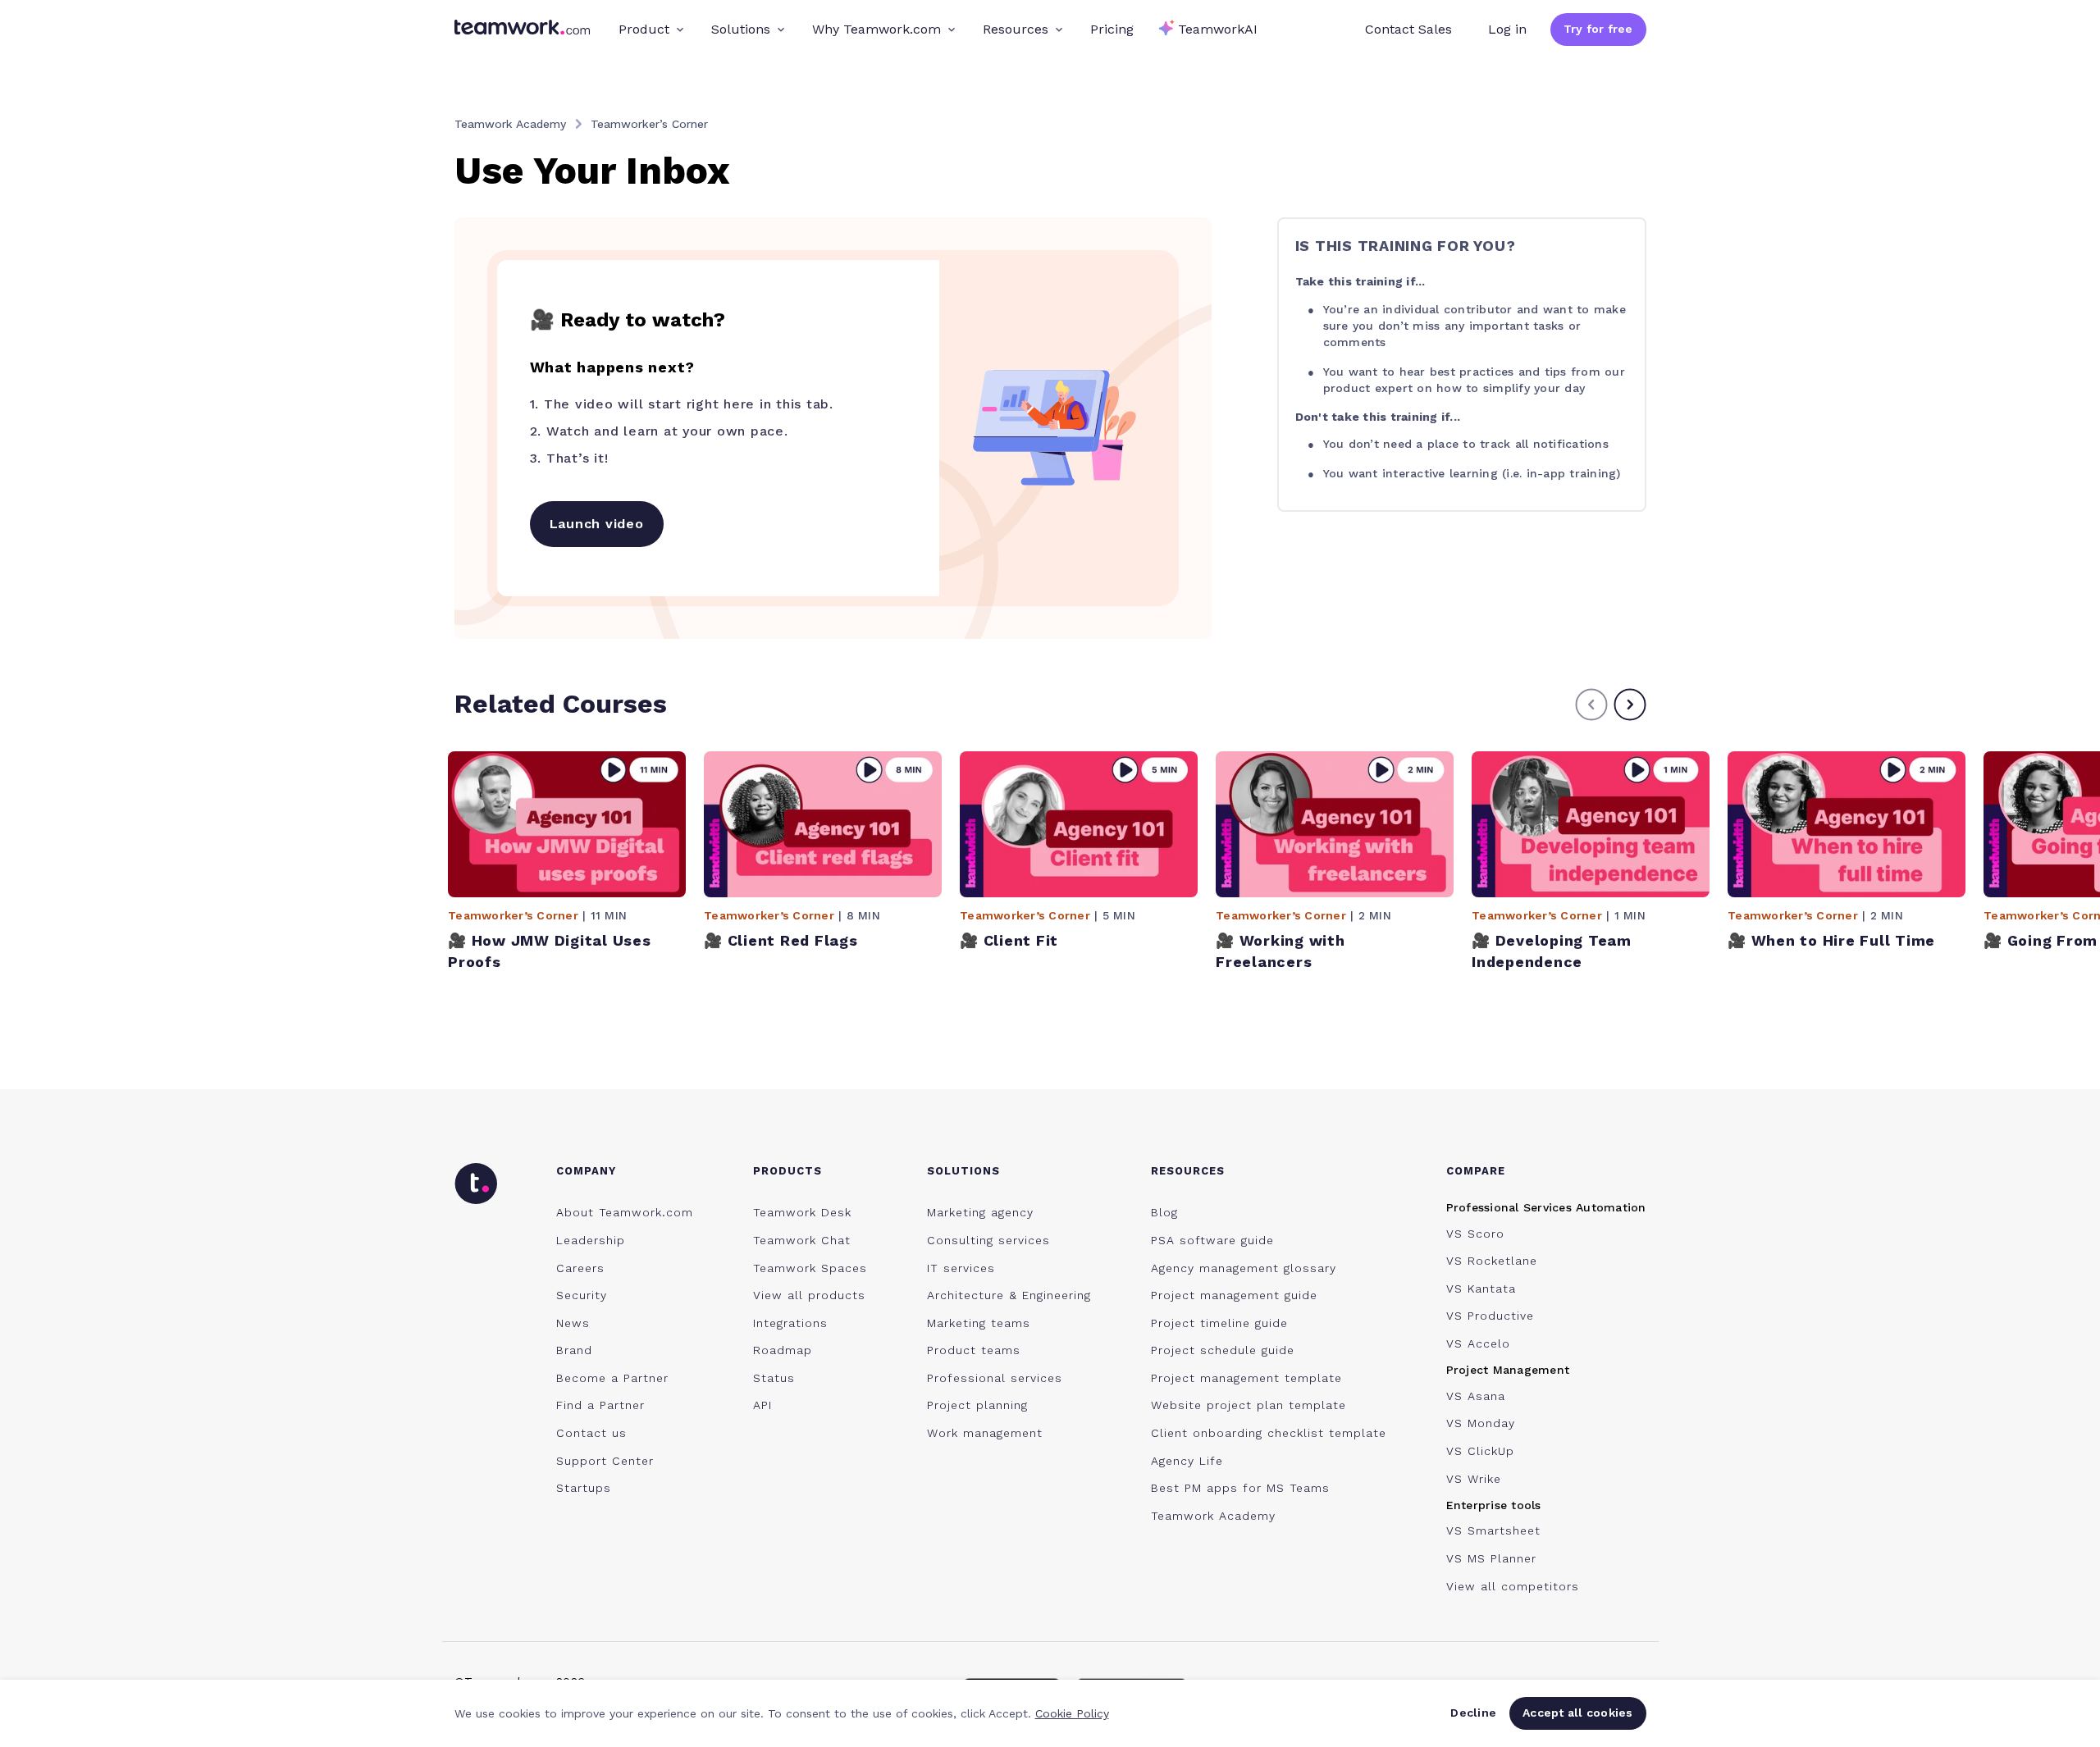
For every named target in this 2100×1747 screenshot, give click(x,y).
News (573, 1323)
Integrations (790, 1323)
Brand (574, 1350)
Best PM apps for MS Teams (1240, 1488)
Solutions (741, 29)
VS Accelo (1478, 1343)
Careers (580, 1268)
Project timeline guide (1219, 1323)
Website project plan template (1249, 1405)
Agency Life (1187, 1461)
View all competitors (1513, 1586)
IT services (961, 1268)
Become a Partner (612, 1378)
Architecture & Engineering (1009, 1295)
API (762, 1405)
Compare (1476, 1171)
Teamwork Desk (802, 1212)
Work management (985, 1433)
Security (582, 1295)
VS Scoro (1475, 1234)
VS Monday (1481, 1423)
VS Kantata (1481, 1289)
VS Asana (1476, 1396)
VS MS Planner (1491, 1558)
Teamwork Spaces (810, 1268)
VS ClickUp (1480, 1451)
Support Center (605, 1461)
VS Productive (1490, 1316)
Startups (584, 1488)
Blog (1164, 1212)
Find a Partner (600, 1405)
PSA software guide (1212, 1240)
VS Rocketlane (1492, 1261)
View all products (809, 1295)
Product (644, 29)
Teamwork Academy (510, 124)
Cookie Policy (1072, 1713)
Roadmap (783, 1350)
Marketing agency (980, 1212)
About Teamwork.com (625, 1212)
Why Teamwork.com (877, 29)
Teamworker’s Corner (649, 124)
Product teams (974, 1350)
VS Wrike (1474, 1479)
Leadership (591, 1240)
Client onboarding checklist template (1269, 1433)
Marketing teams (979, 1323)
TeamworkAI (1218, 29)
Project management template (1246, 1378)
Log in (1507, 29)
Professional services (995, 1378)
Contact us (591, 1433)
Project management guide (1234, 1295)
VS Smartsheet (1493, 1530)
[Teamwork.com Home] (522, 30)
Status (774, 1378)
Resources (1016, 29)
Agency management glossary (1244, 1268)
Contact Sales (1408, 29)
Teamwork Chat (802, 1240)
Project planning (977, 1405)
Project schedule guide (1223, 1350)
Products (787, 1171)
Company (586, 1171)
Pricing (1112, 29)
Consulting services (988, 1240)
